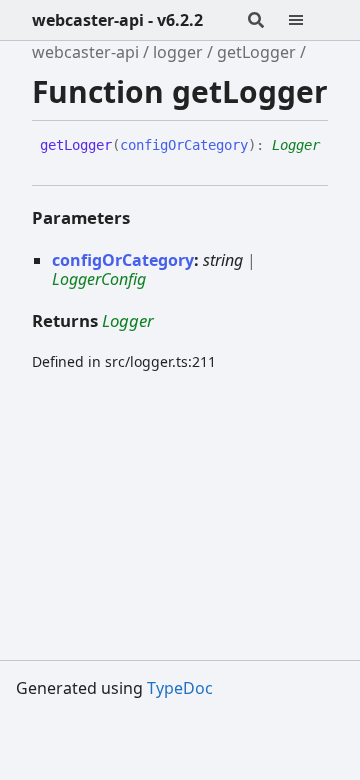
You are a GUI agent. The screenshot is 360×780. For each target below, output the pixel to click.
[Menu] (308, 20)
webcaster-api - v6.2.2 (117, 20)
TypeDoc (180, 688)
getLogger (256, 52)
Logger (296, 145)
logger (178, 52)
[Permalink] (55, 162)
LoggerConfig (99, 279)
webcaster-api (85, 52)
